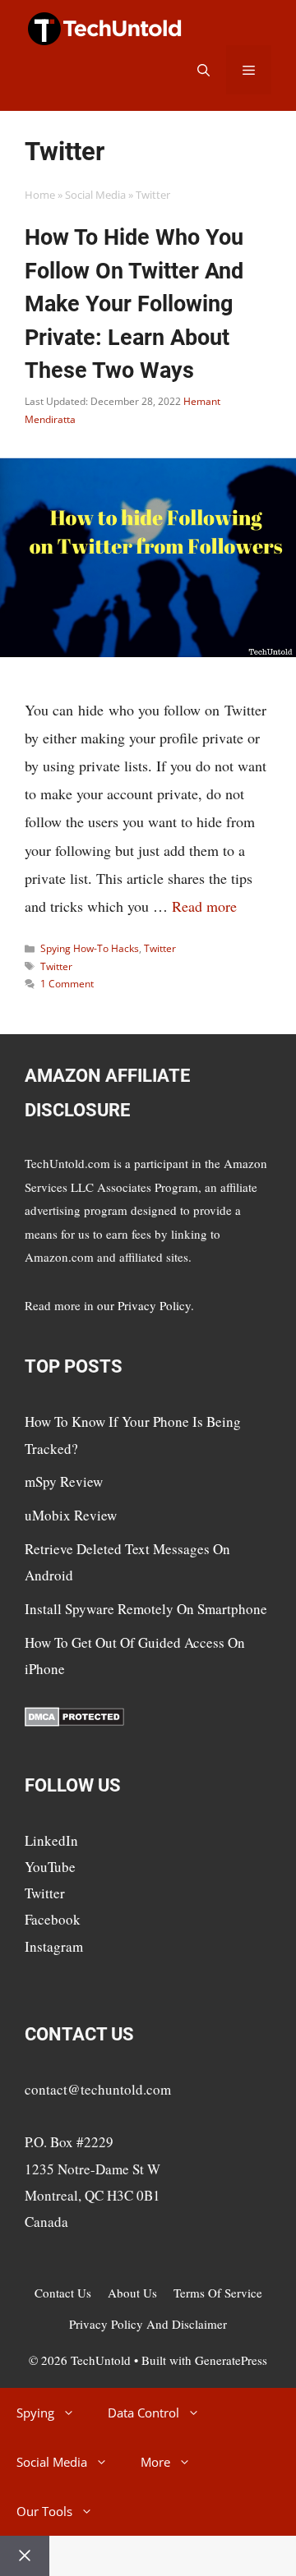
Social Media (95, 195)
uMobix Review (71, 1515)
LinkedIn (51, 1840)
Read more (204, 906)
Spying (35, 2413)
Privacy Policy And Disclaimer (148, 2324)
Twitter (160, 948)
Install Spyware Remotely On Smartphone (146, 1609)
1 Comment (67, 984)
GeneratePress (231, 2360)
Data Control (143, 2413)
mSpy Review (64, 1481)
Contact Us (63, 2293)
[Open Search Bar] (203, 70)
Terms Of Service (218, 2293)
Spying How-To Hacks (90, 948)
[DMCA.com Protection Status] (74, 1721)
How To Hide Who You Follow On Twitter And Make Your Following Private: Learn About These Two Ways (134, 304)
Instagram (54, 1946)
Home (40, 195)
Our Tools (44, 2511)
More (155, 2462)
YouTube (50, 1867)
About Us (132, 2293)
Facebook (53, 1919)
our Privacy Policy (144, 1305)
